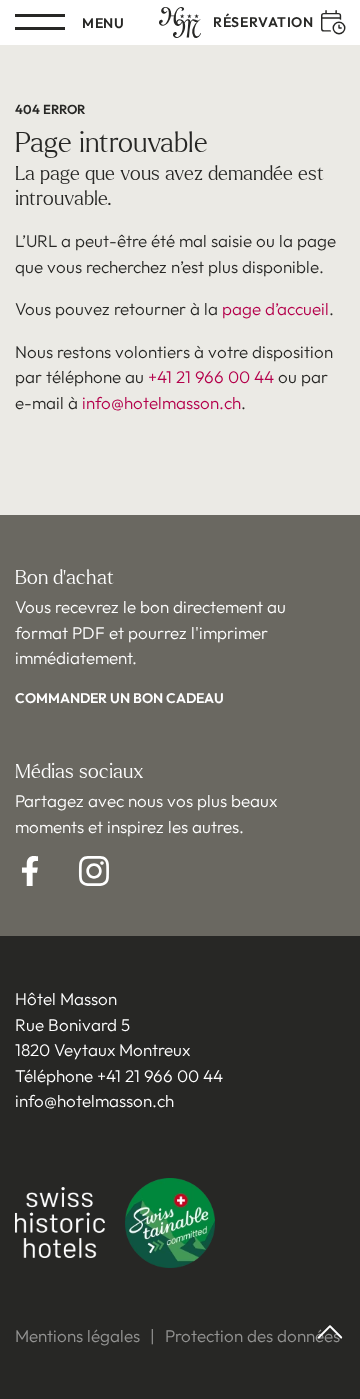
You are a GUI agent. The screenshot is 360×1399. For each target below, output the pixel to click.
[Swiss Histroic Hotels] (60, 1226)
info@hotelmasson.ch (161, 402)
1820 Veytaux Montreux (102, 1049)
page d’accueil (275, 308)
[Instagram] (94, 871)
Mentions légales (77, 1335)
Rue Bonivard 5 (72, 1024)
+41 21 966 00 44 (211, 376)
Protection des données (252, 1335)
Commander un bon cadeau (119, 698)
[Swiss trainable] (170, 1226)
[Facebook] (30, 871)
